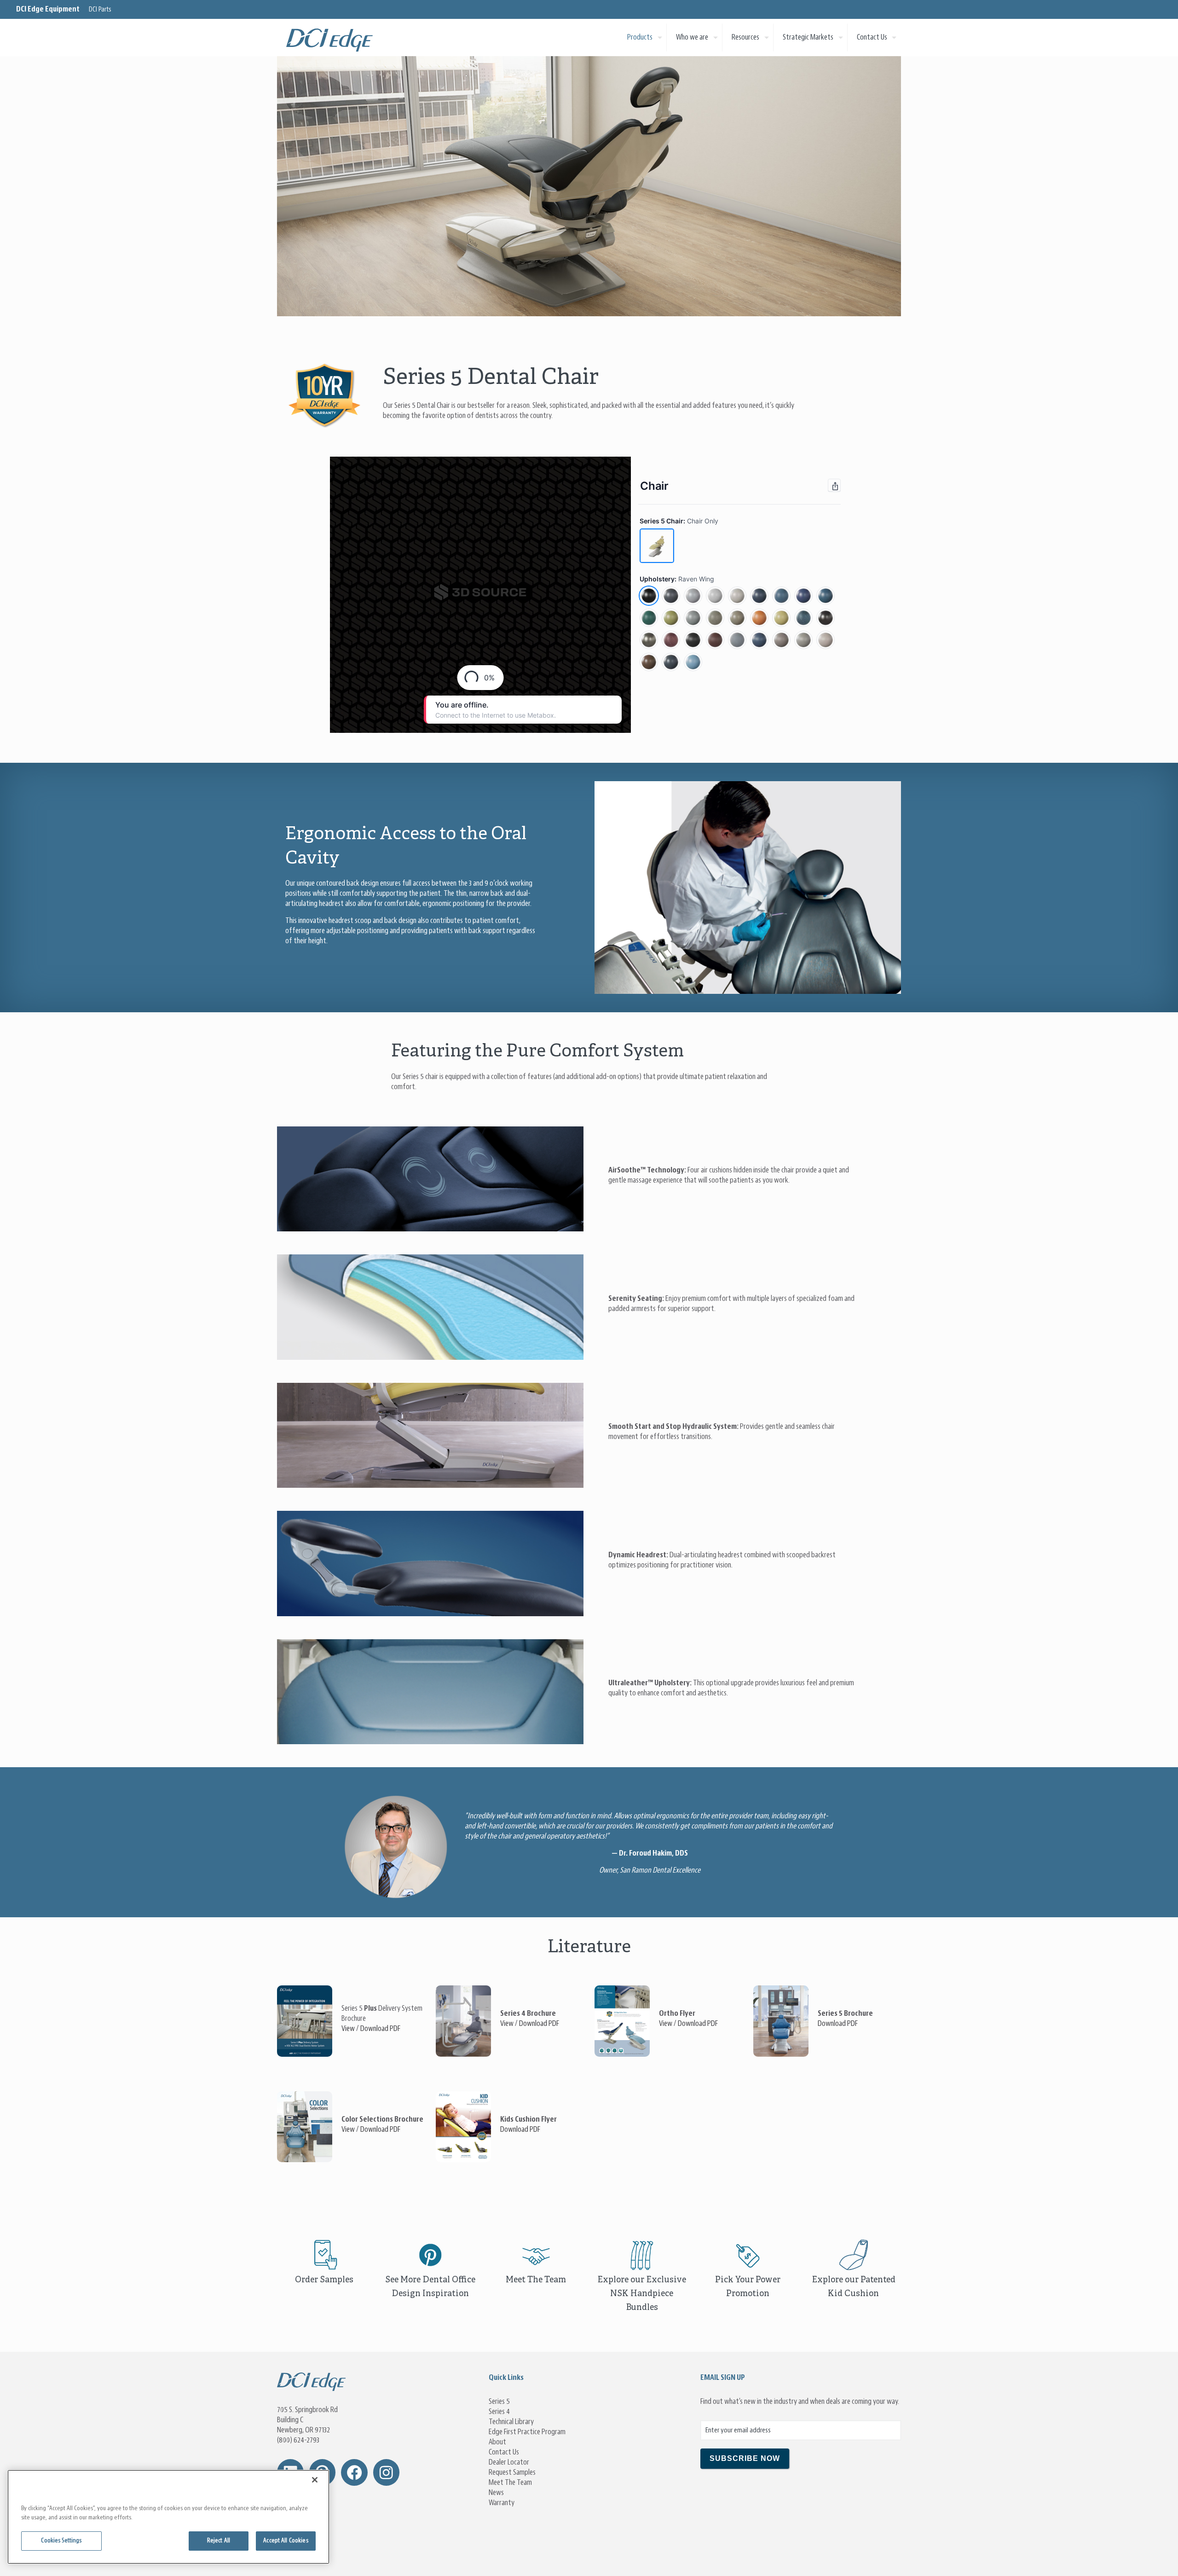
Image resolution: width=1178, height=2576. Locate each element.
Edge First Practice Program (527, 2432)
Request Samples (512, 2472)
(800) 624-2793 (298, 2440)
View (348, 2029)
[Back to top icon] (1134, 2558)
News (496, 2493)
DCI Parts (100, 10)
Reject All (219, 2541)
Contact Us (504, 2452)
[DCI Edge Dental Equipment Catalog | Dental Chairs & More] (330, 37)
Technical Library (511, 2422)
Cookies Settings (61, 2541)
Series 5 (499, 2402)
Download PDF (380, 2029)
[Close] (315, 2480)
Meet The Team (510, 2483)
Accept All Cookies (286, 2541)
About (497, 2442)
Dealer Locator (509, 2462)
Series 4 (499, 2412)
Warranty (502, 2503)
